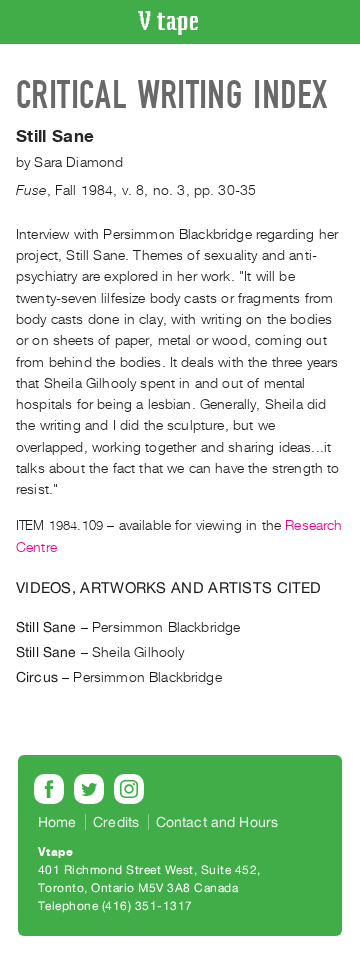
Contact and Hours (217, 822)
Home (57, 822)
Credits (116, 822)
